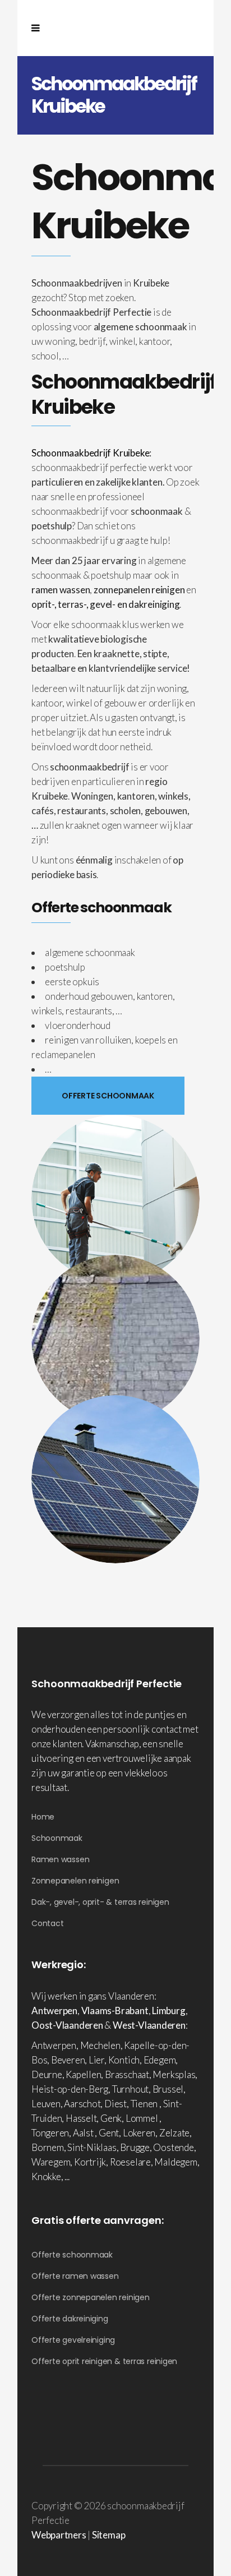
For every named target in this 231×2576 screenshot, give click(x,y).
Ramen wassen (60, 1859)
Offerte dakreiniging (70, 2319)
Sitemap (108, 2535)
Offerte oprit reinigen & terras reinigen (104, 2361)
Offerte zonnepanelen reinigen (91, 2297)
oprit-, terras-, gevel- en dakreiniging (105, 604)
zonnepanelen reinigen (139, 590)
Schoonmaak (57, 1838)
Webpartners (59, 2535)
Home (43, 1817)
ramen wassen (61, 590)
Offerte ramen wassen (75, 2276)
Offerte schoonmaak (72, 2255)
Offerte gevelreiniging (73, 2340)
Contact (47, 1923)
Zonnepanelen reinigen (75, 1881)
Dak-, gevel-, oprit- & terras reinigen (100, 1902)
